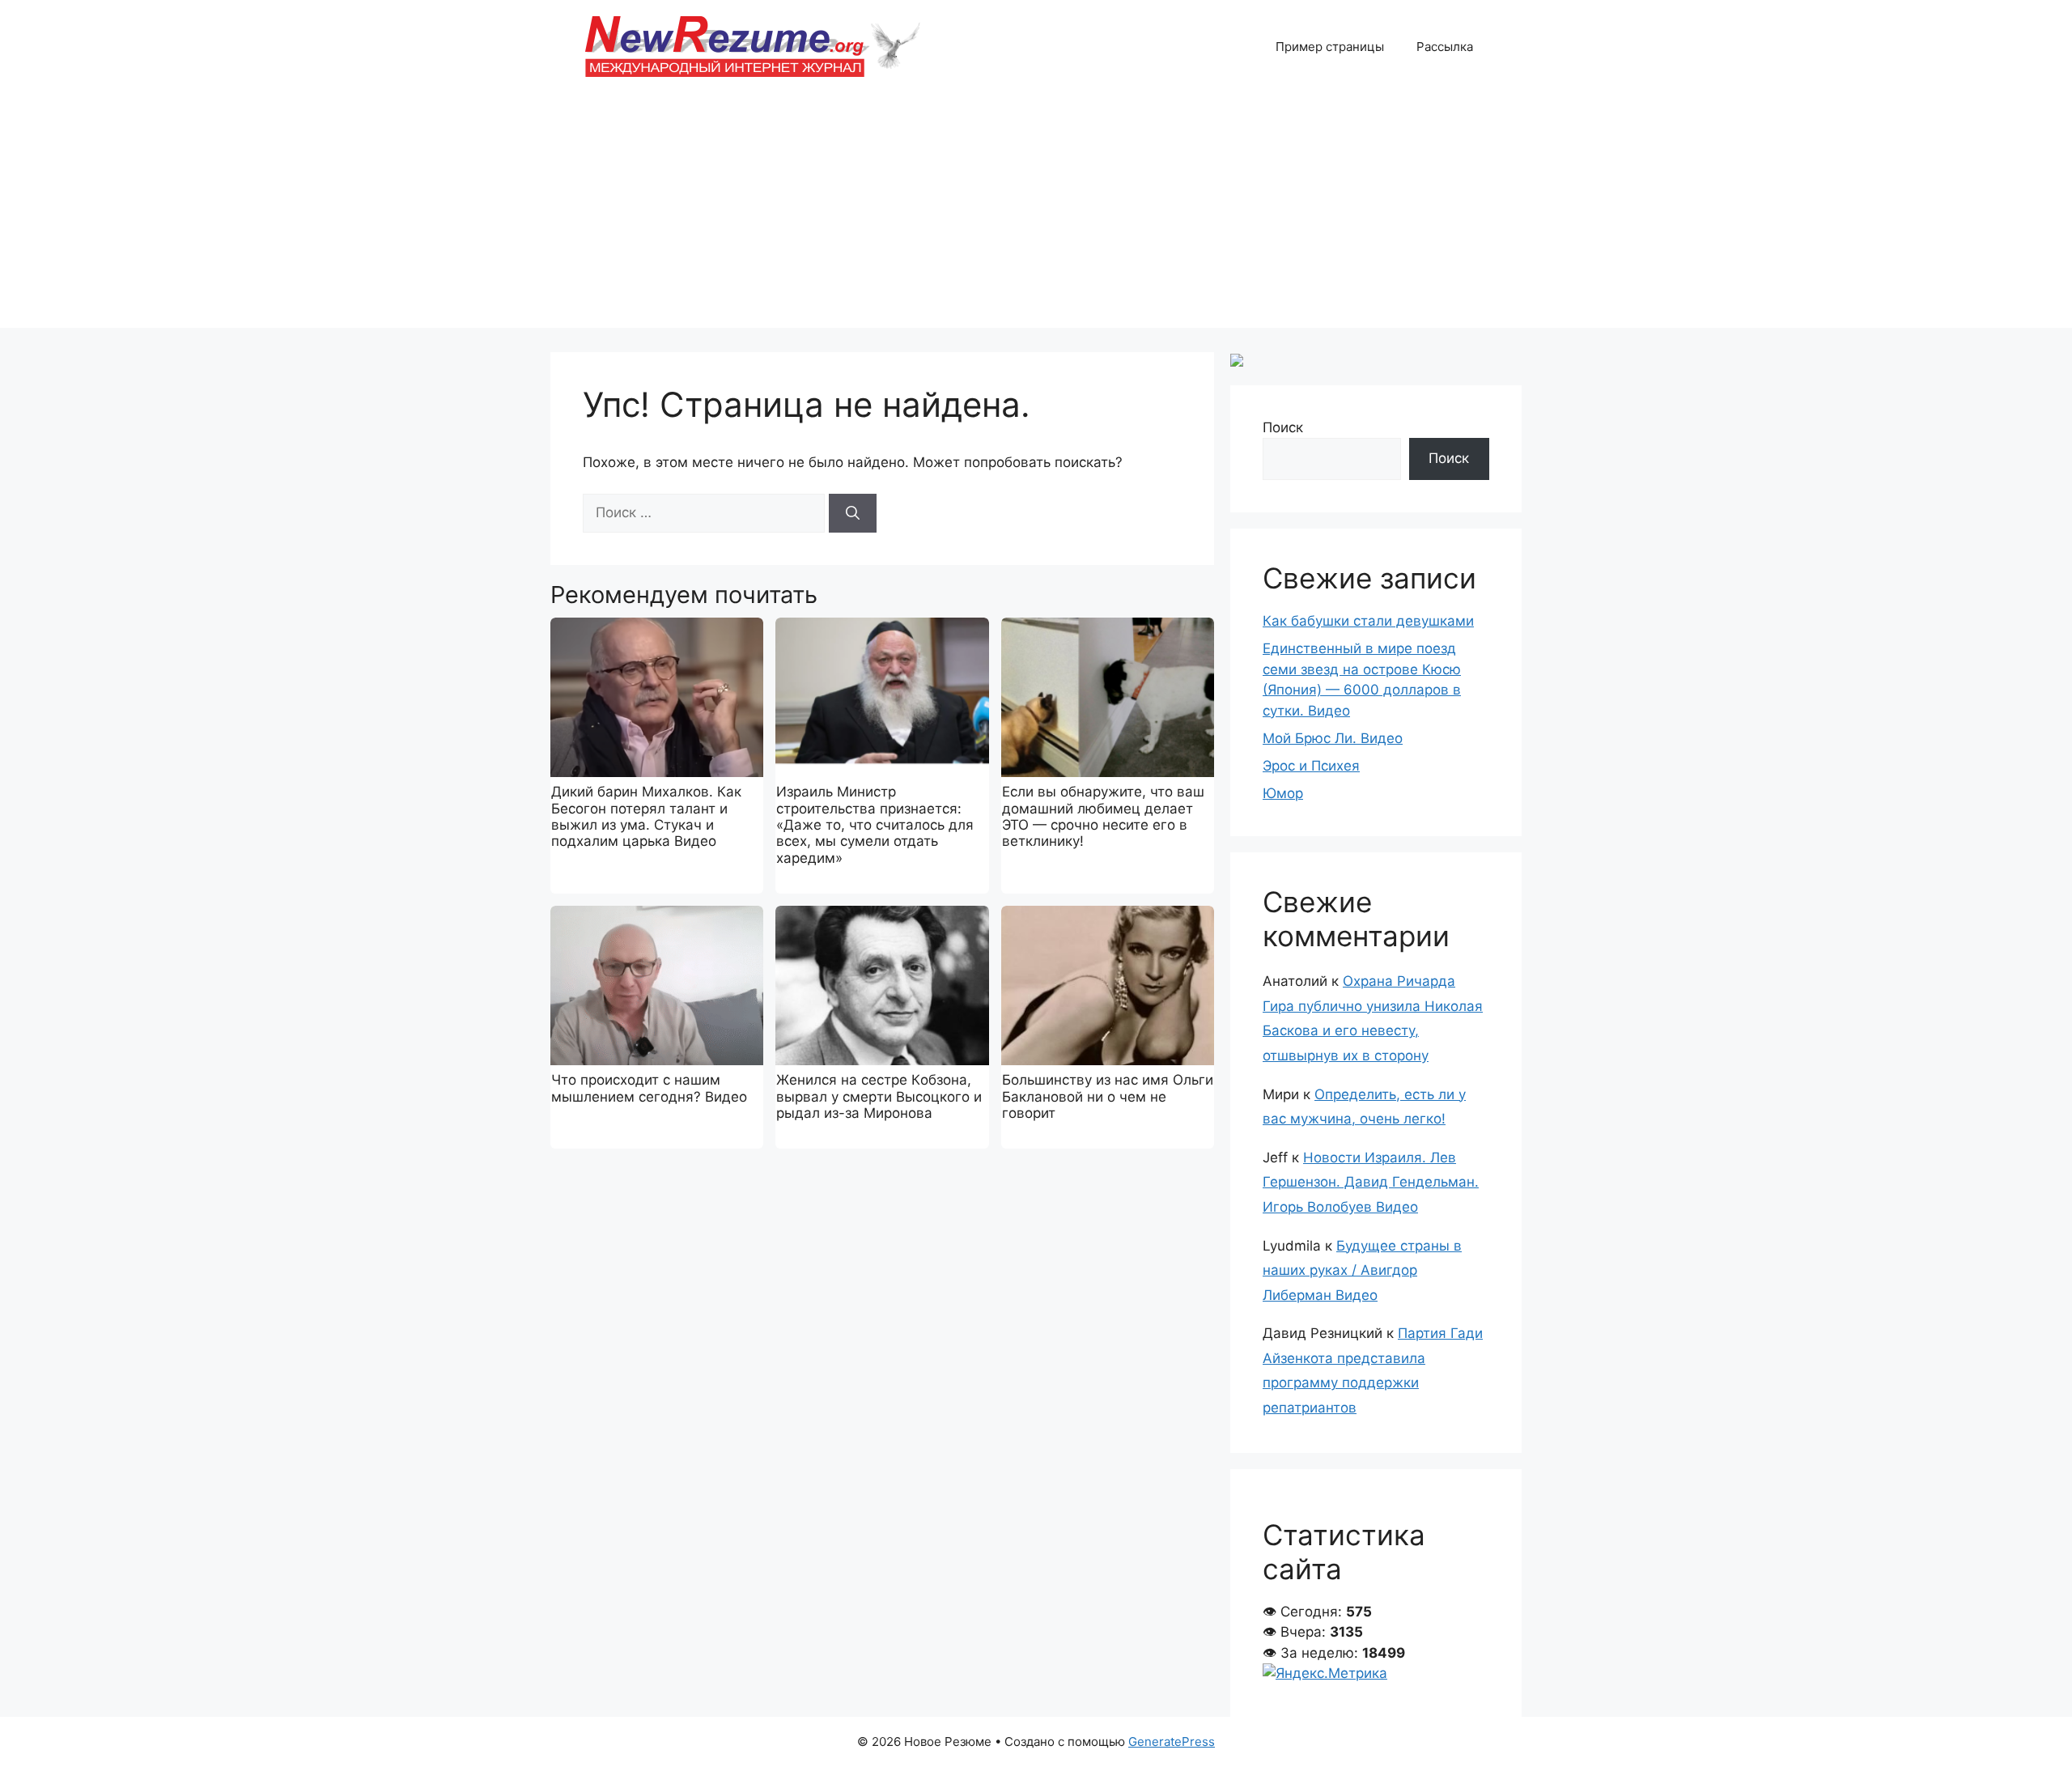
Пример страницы (1330, 47)
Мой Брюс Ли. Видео (1333, 738)
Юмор (1283, 793)
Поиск (1283, 427)
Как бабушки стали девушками (1368, 621)
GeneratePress (1172, 1742)
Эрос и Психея (1311, 766)
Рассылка (1445, 47)
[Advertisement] (1036, 215)
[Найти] (853, 513)
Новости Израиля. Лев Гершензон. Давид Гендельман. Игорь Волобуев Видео (1371, 1182)
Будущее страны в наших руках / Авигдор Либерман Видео (1362, 1270)
